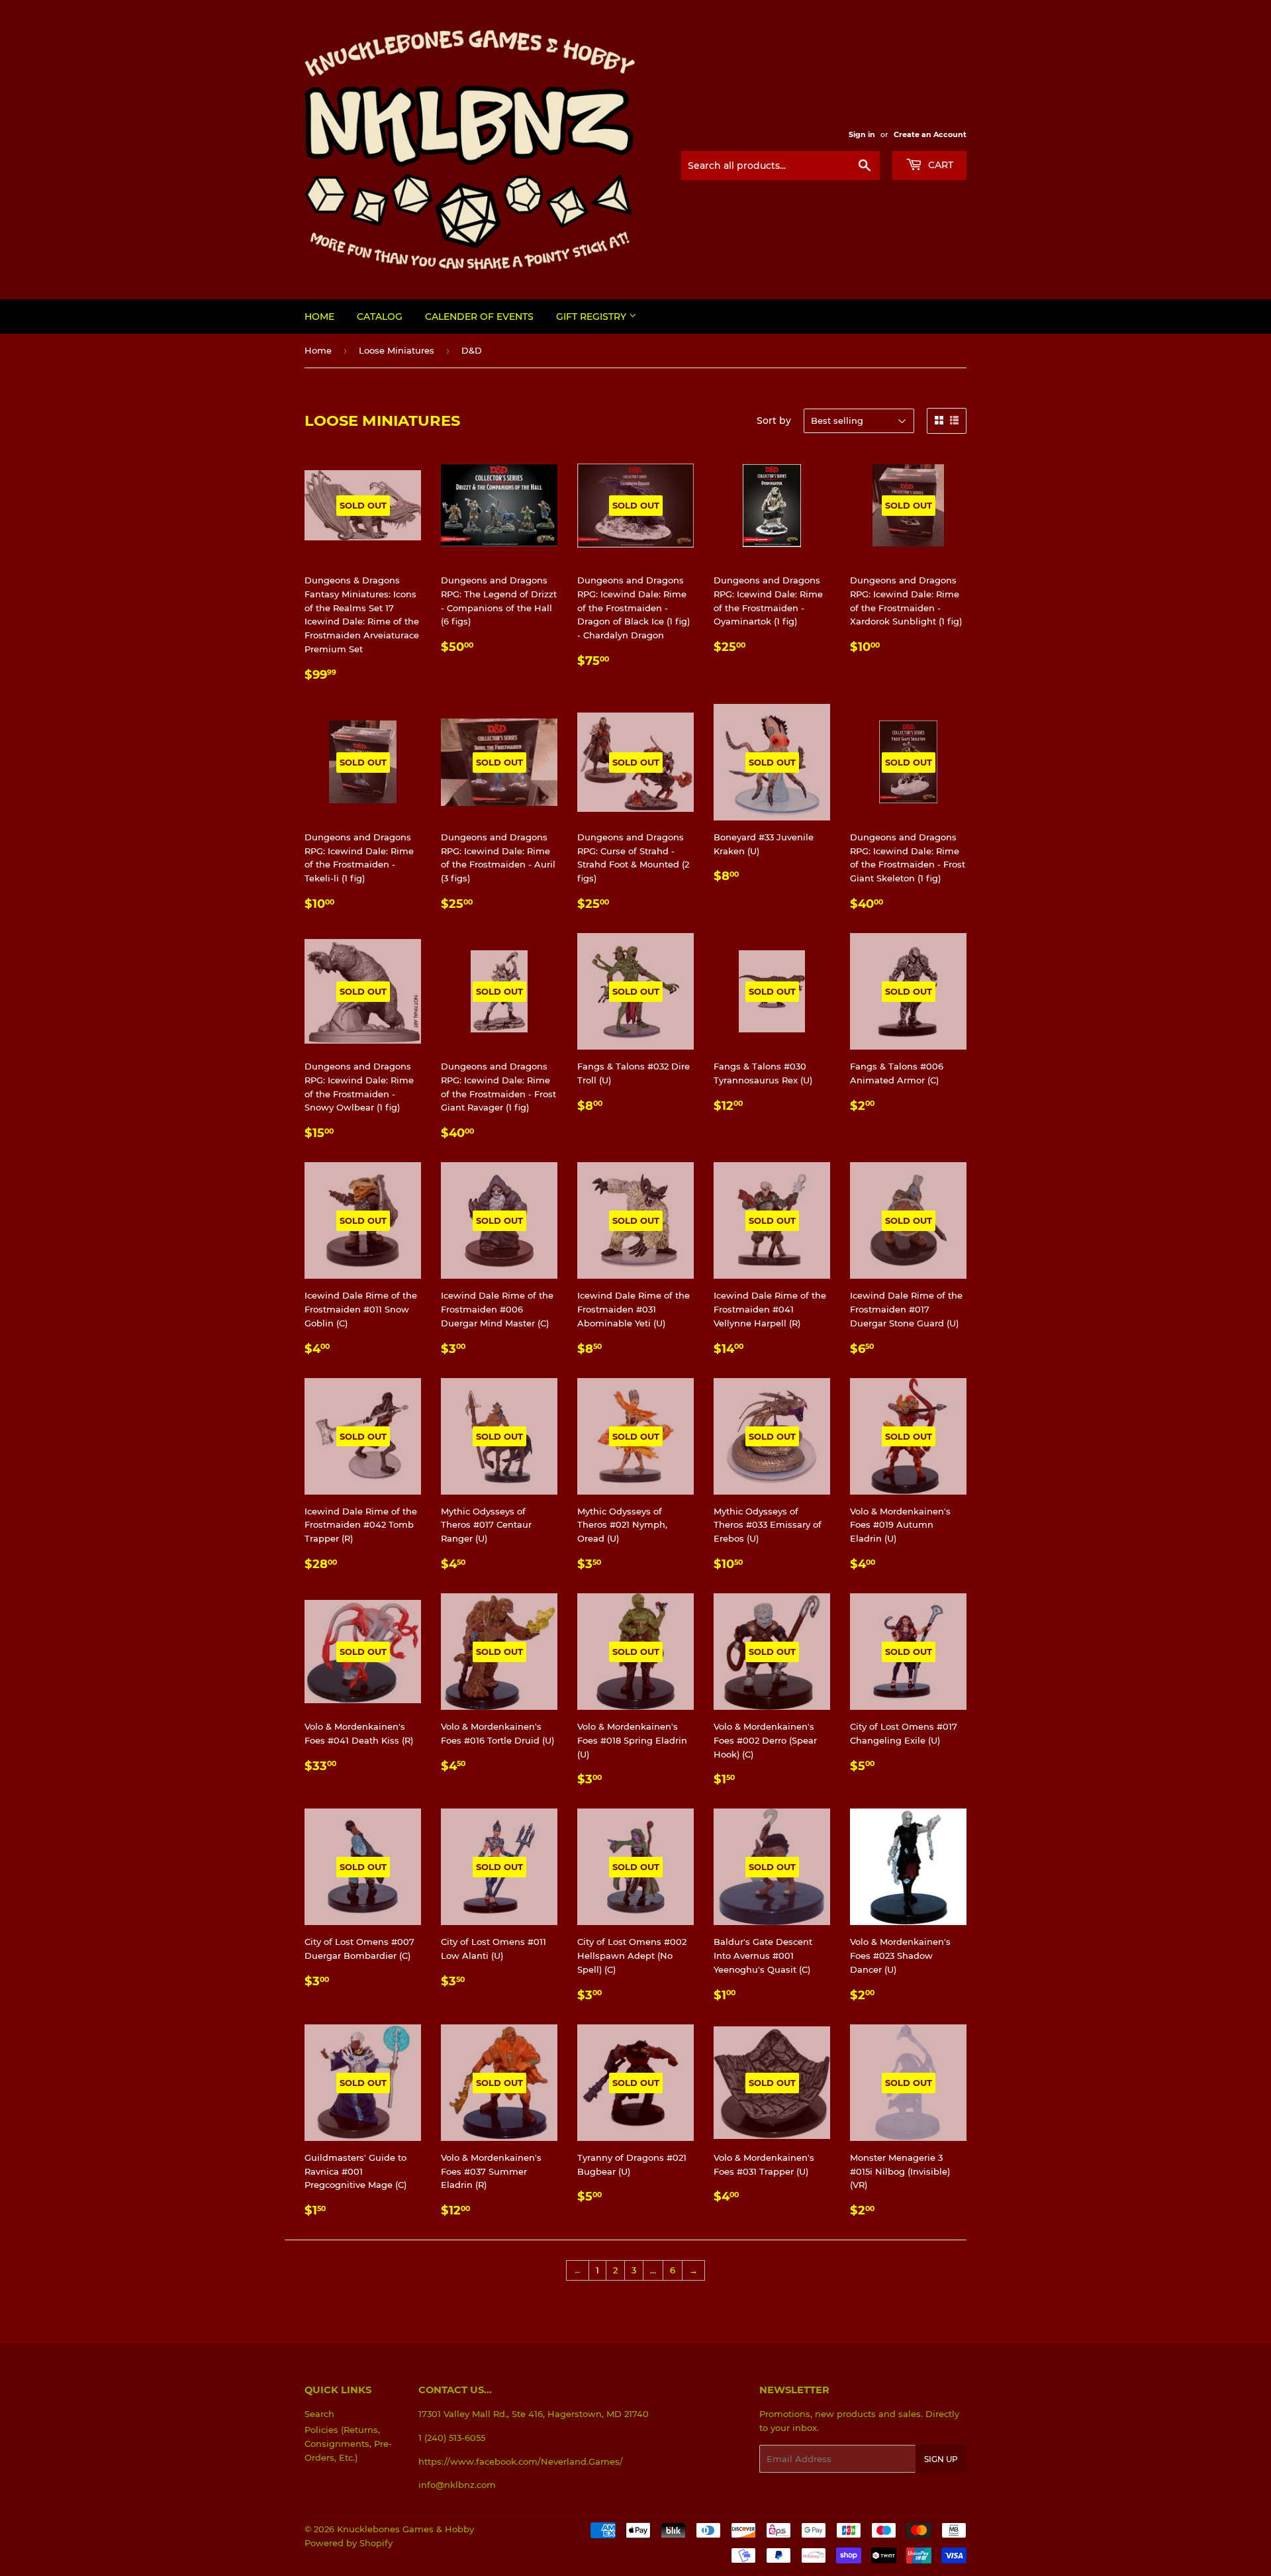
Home (319, 317)
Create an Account (930, 134)
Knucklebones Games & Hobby (405, 2529)
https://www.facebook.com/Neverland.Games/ (521, 2461)
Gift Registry (592, 317)
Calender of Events (479, 317)
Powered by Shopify (349, 2543)
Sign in (862, 134)
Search (319, 2414)
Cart (939, 165)
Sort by (774, 421)
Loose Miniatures (397, 350)
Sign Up (941, 2459)
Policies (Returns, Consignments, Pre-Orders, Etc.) (348, 2444)
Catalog (380, 317)
